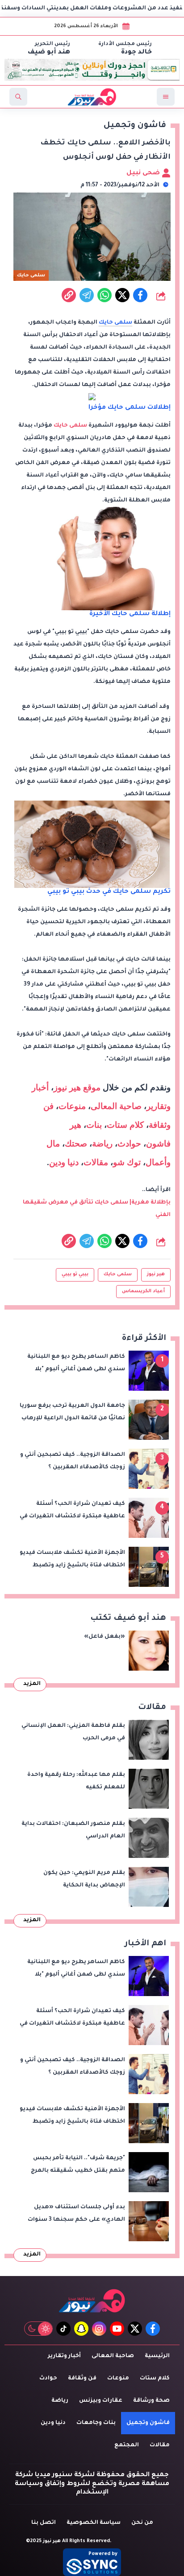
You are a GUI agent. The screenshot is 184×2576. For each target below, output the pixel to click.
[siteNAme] (92, 97)
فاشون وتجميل (148, 2423)
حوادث (129, 1144)
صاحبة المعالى (116, 1106)
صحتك (76, 1144)
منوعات (72, 1106)
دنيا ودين (64, 1162)
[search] (18, 97)
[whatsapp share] (105, 295)
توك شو (127, 1162)
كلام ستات (125, 1125)
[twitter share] (122, 295)
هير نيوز (156, 1274)
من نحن (142, 2523)
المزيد (32, 1684)
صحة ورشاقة (151, 2401)
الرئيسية (157, 2356)
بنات (94, 1125)
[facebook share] (140, 295)
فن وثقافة (82, 2379)
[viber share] (87, 295)
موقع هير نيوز (77, 1087)
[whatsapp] (69, 295)
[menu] (166, 97)
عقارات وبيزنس (101, 2401)
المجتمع (127, 2445)
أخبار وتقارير (64, 2356)
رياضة (102, 1144)
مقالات (96, 1162)
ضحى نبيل (144, 173)
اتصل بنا (44, 2523)
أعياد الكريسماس (143, 1291)
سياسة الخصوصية (94, 2523)
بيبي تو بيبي (75, 1274)
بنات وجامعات (96, 2423)
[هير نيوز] (92, 2301)
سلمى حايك (115, 323)
